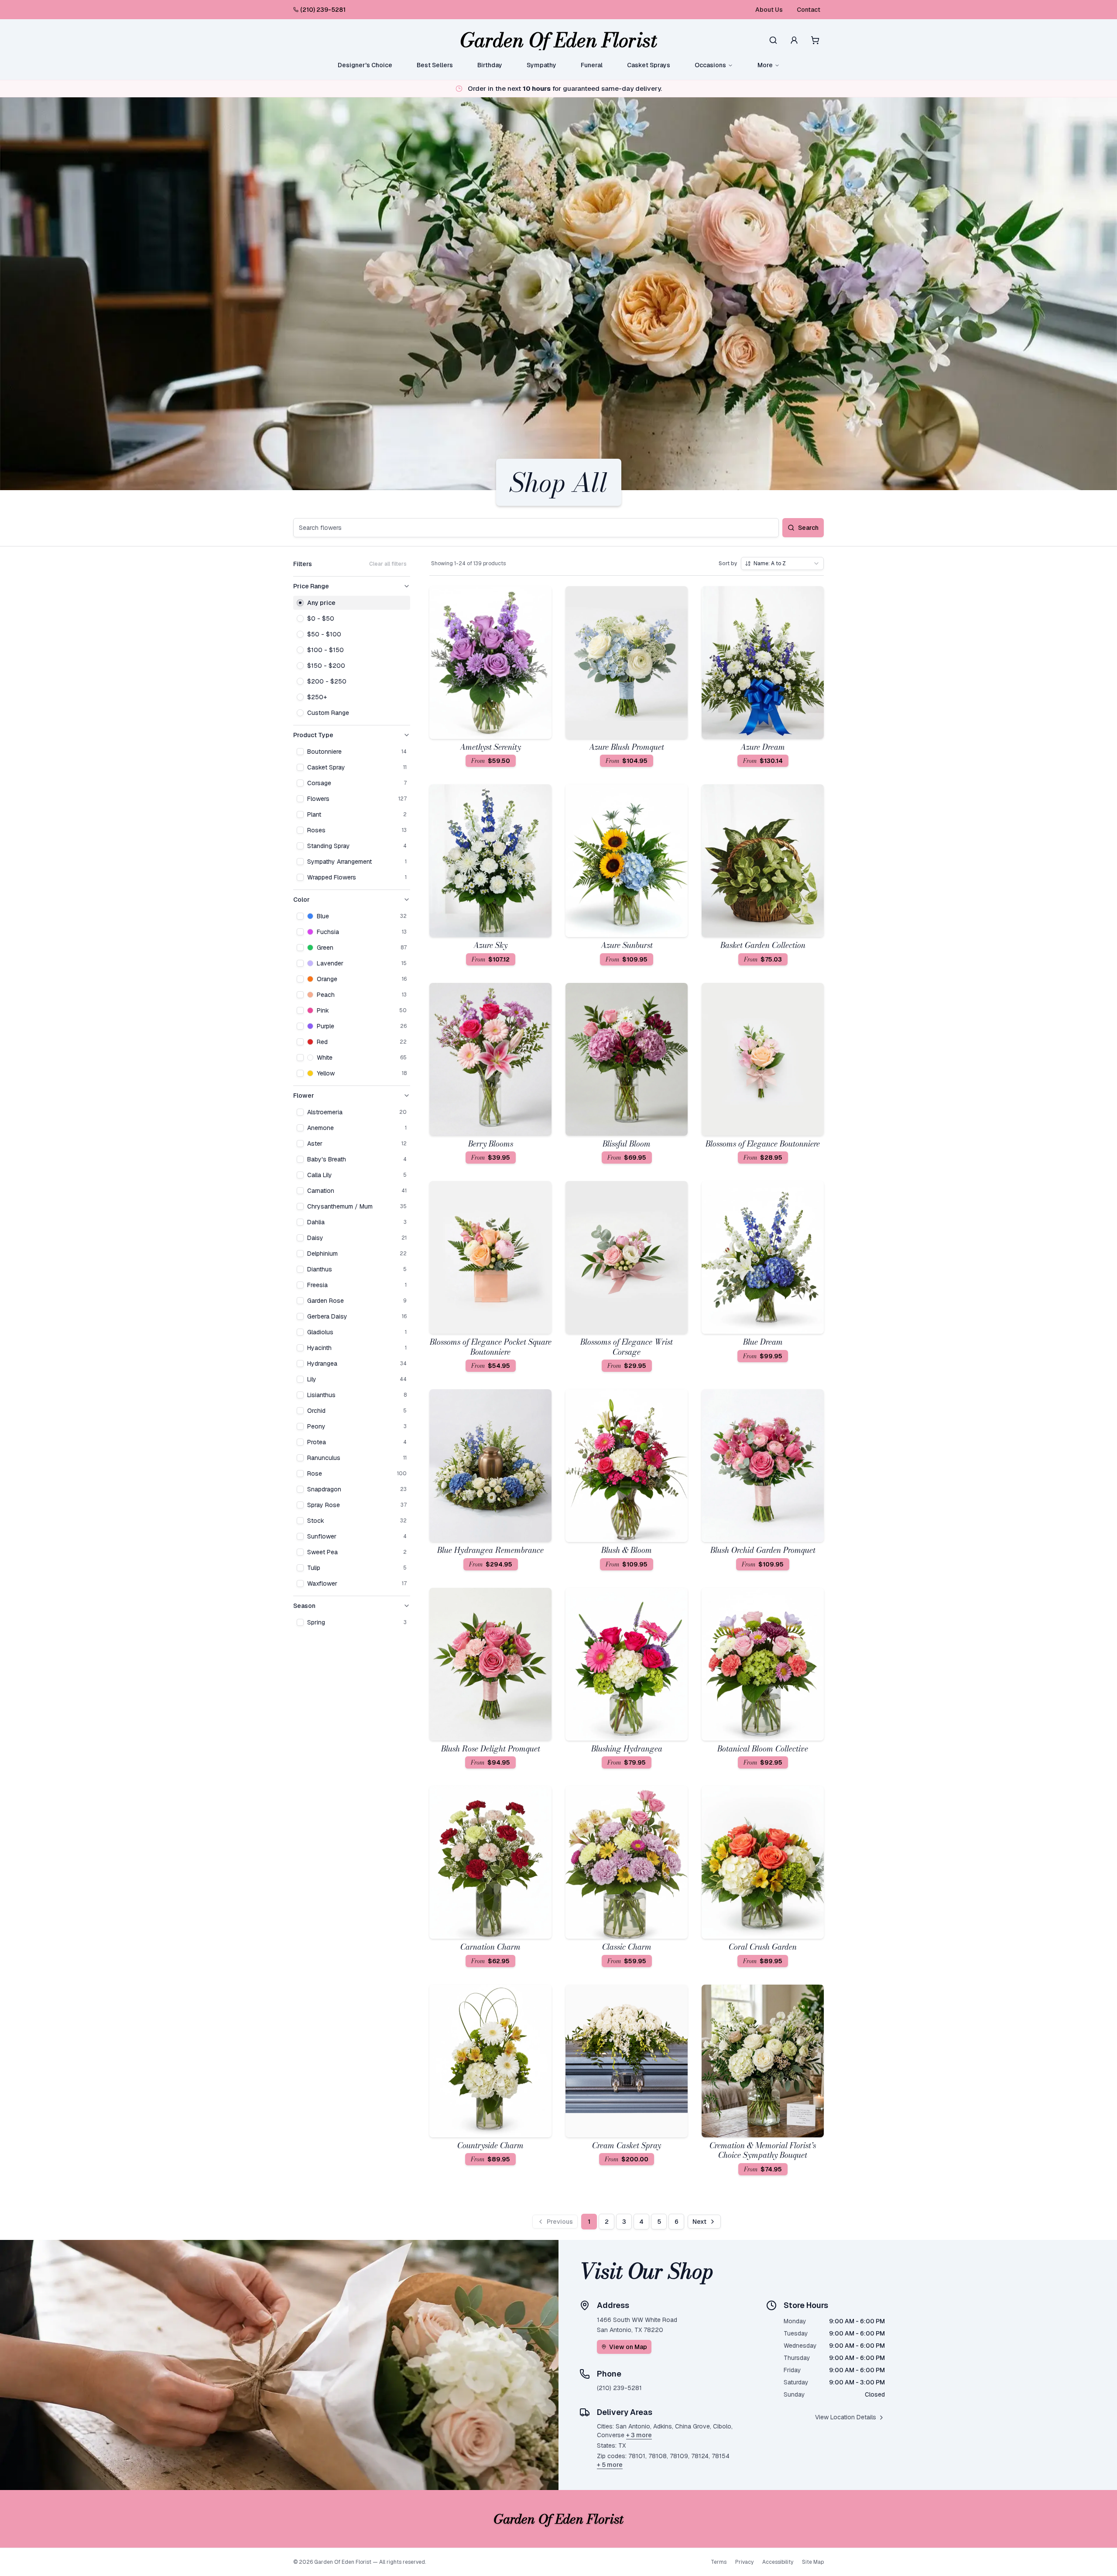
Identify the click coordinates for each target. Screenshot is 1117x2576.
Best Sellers (435, 65)
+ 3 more (639, 2435)
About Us (769, 10)
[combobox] (782, 563)
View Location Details (846, 2417)
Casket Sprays (649, 65)
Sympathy (541, 65)
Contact (809, 10)
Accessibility (778, 2562)
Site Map (813, 2562)
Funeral (592, 65)
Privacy (744, 2562)
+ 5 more (610, 2465)
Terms (719, 2562)
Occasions (710, 65)
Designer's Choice (365, 65)
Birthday (490, 65)
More (765, 65)
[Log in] (794, 40)
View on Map (628, 2347)
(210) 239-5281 (323, 10)
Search (808, 528)
